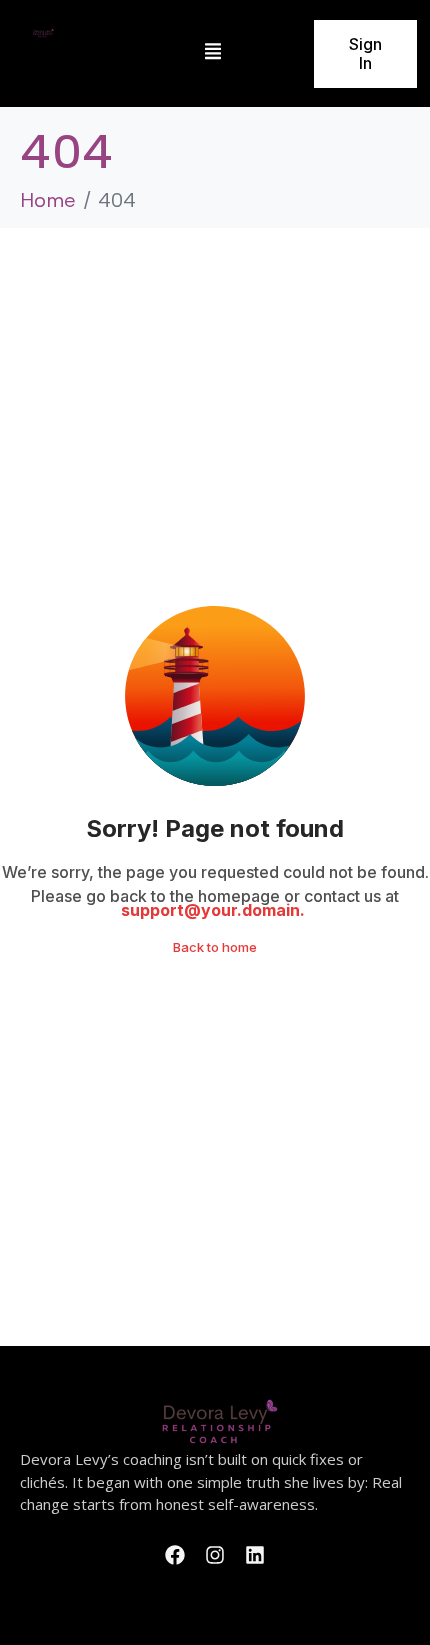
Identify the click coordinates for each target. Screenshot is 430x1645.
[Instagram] (215, 1555)
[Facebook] (175, 1555)
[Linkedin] (255, 1555)
